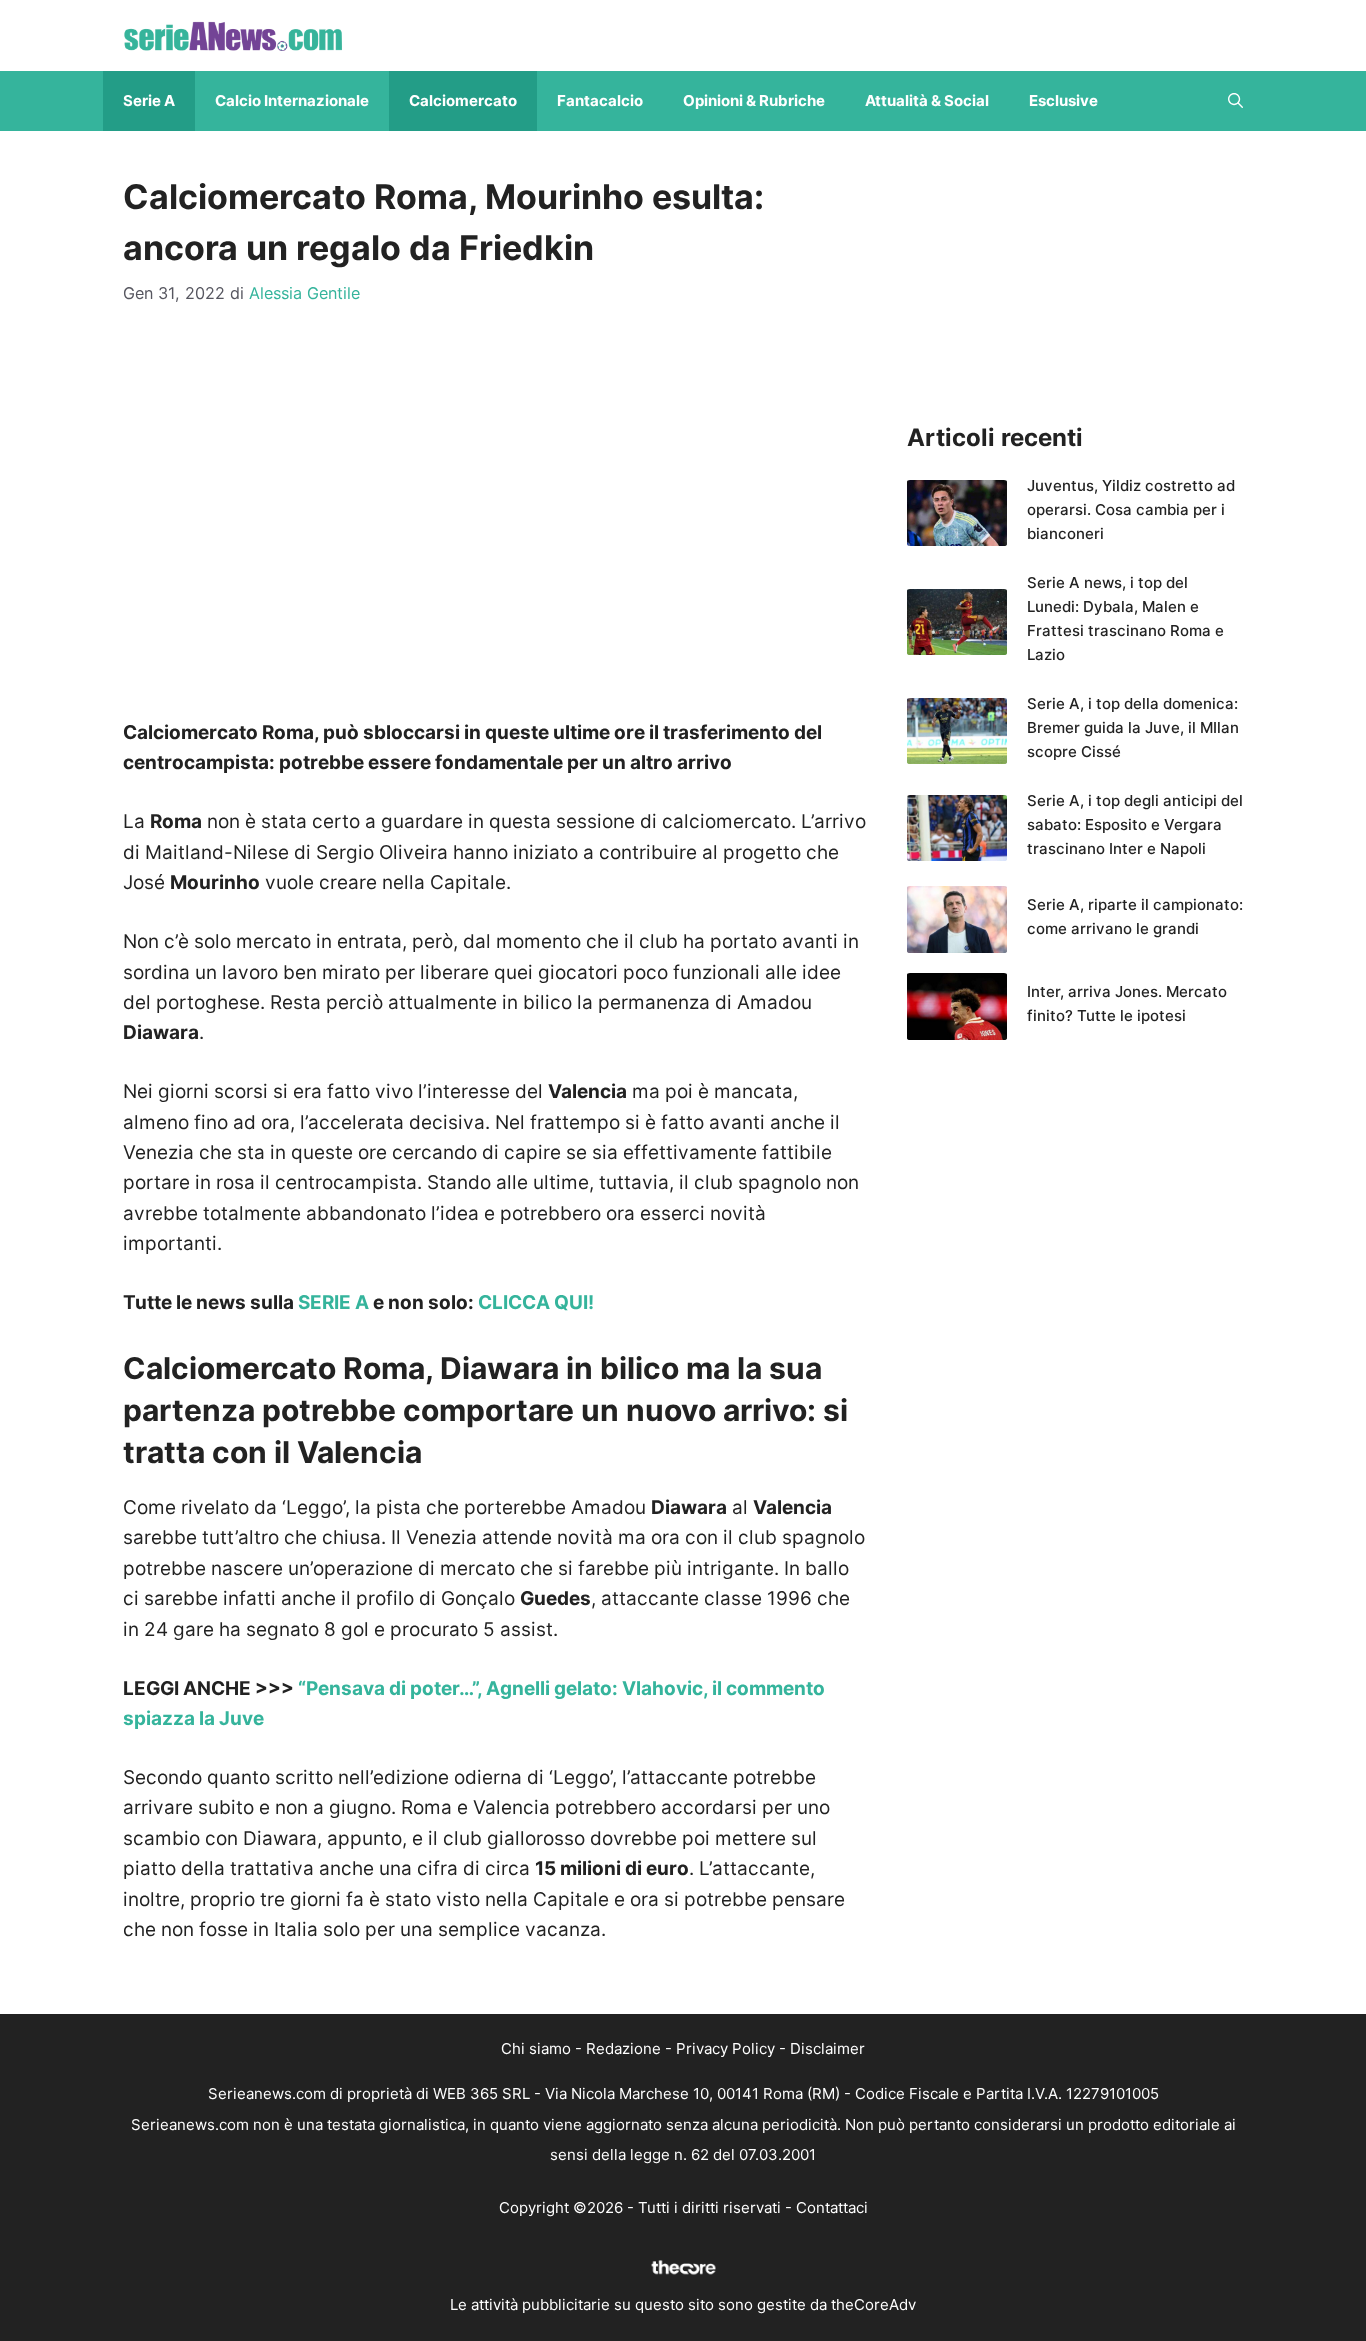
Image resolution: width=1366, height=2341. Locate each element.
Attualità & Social (927, 100)
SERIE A (333, 1302)
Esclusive (1063, 100)
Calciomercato (463, 100)
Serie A (149, 100)
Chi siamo (536, 2048)
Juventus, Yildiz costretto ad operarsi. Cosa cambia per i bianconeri (1131, 509)
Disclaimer (827, 2048)
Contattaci (832, 2207)
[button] (1235, 101)
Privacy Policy (725, 2048)
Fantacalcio (600, 100)
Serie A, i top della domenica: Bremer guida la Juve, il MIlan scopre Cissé (1133, 727)
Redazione (623, 2048)
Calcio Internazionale (292, 100)
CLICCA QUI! (536, 1302)
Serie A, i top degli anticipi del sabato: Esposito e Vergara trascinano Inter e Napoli (1135, 824)
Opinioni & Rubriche (754, 100)
